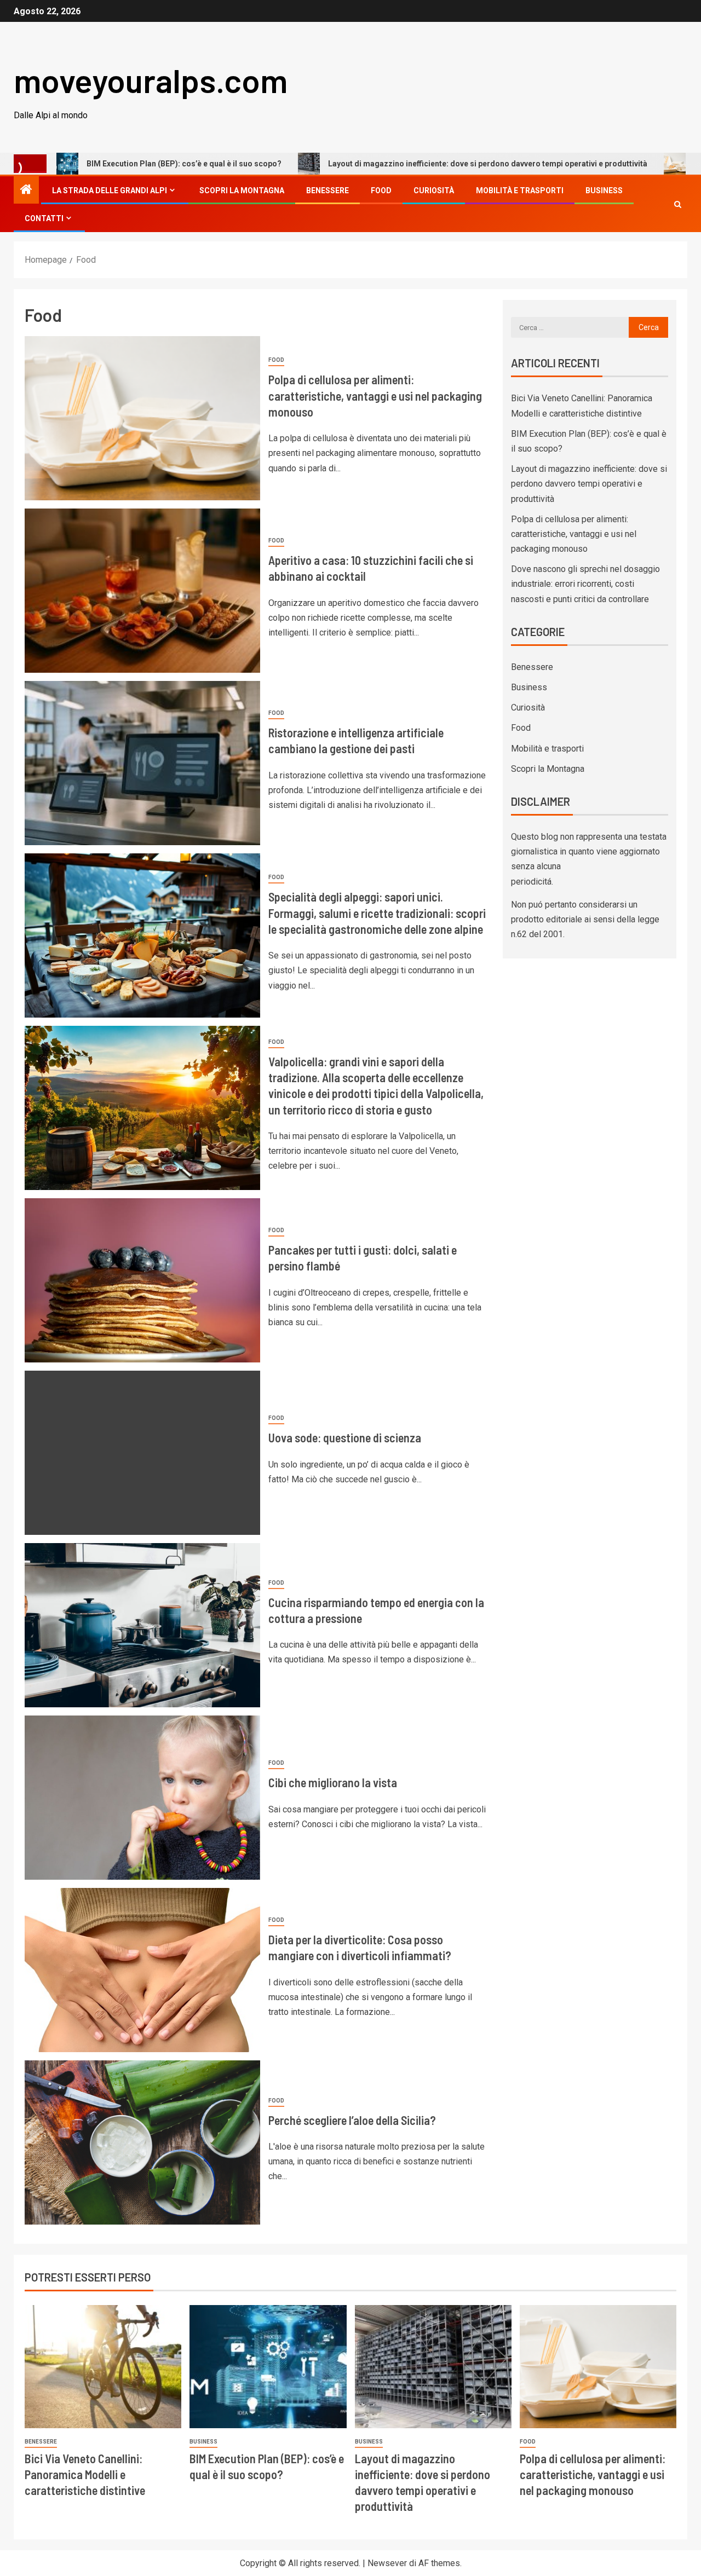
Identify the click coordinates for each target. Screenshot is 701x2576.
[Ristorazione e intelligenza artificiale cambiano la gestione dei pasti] (142, 763)
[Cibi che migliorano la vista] (142, 1798)
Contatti (44, 218)
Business (604, 190)
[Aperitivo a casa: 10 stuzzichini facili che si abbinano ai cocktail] (142, 591)
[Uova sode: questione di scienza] (142, 1453)
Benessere (327, 190)
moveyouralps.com (151, 80)
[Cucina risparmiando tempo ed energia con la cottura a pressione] (142, 1625)
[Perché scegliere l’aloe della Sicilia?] (142, 2142)
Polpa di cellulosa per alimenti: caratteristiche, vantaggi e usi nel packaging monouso (375, 395)
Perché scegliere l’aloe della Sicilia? (352, 2120)
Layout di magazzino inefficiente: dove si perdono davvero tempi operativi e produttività (391, 164)
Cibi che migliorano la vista (333, 1782)
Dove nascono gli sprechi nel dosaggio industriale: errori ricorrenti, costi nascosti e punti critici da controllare (585, 584)
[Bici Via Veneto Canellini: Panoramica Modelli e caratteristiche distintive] (103, 2367)
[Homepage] (26, 190)
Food (381, 190)
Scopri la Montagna (242, 190)
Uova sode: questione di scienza (345, 1437)
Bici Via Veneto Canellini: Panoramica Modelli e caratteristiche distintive (85, 2474)
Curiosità (434, 190)
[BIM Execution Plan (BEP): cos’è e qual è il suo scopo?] (268, 2367)
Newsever (387, 2563)
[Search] (678, 204)
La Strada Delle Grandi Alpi (110, 190)
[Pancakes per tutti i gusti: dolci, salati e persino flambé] (142, 1280)
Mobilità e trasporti (520, 190)
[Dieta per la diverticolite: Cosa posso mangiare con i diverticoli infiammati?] (142, 1970)
